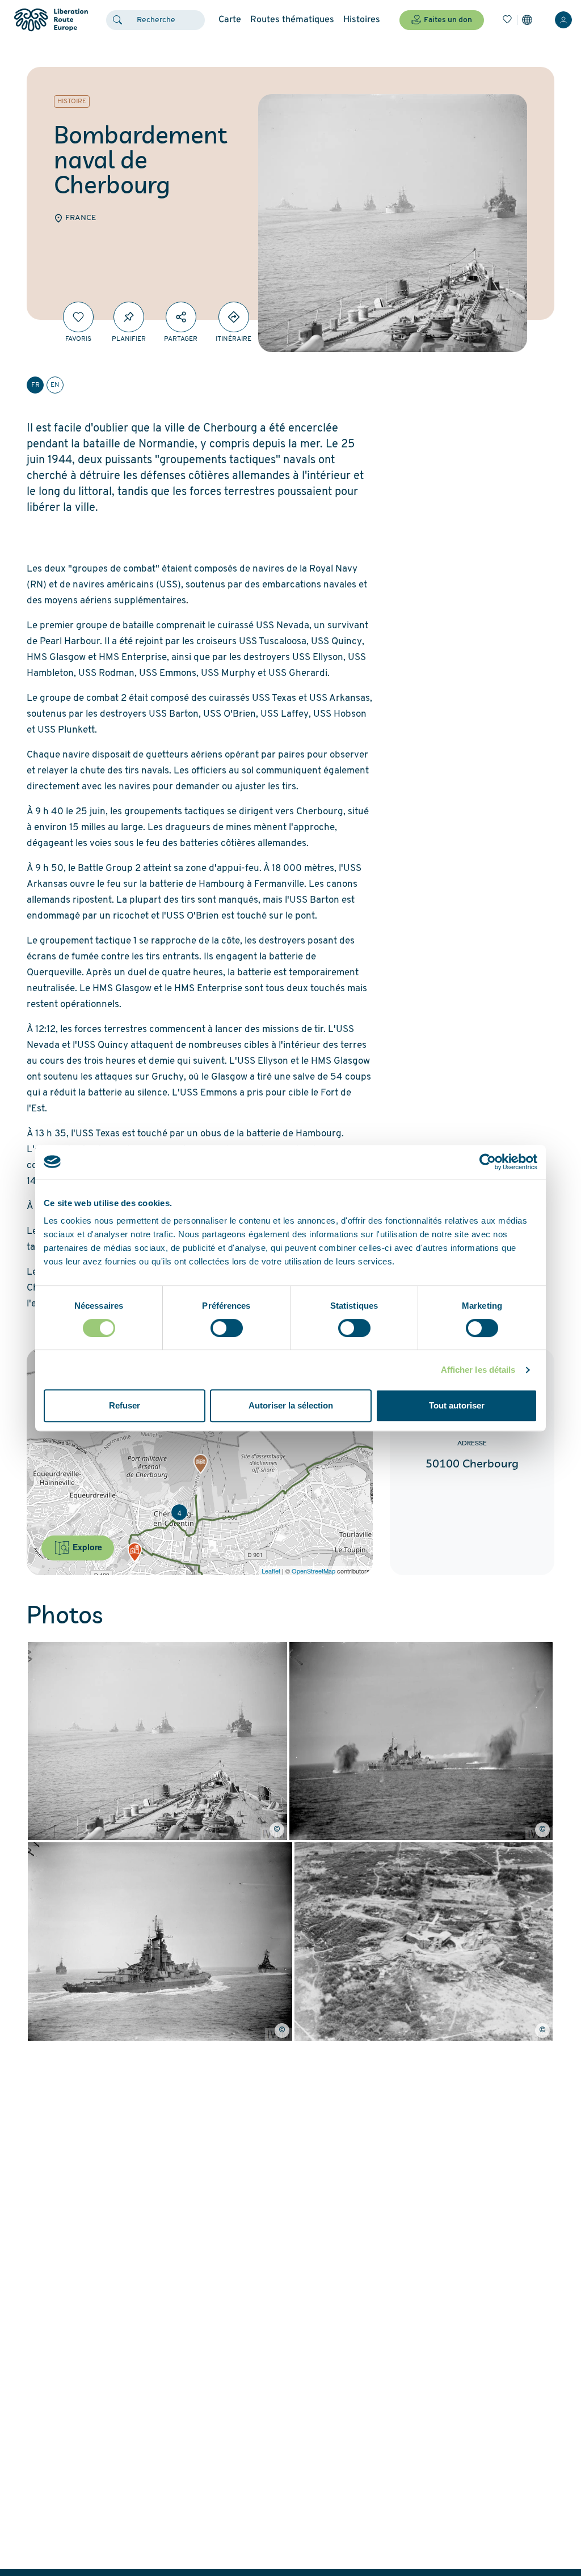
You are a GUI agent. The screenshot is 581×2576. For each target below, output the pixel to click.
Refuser (125, 1405)
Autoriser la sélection (291, 1405)
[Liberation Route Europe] (51, 20)
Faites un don (448, 20)
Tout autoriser (457, 1405)
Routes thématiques (292, 20)
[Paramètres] (527, 20)
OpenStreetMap (313, 1571)
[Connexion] (563, 20)
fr (35, 385)
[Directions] (234, 317)
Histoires (362, 20)
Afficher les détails (478, 1370)
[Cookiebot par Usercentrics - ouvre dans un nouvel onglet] (488, 1162)
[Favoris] (507, 20)
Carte (230, 20)
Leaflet (271, 1571)
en (55, 385)
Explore (86, 1547)
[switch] (227, 1328)
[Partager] (181, 317)
